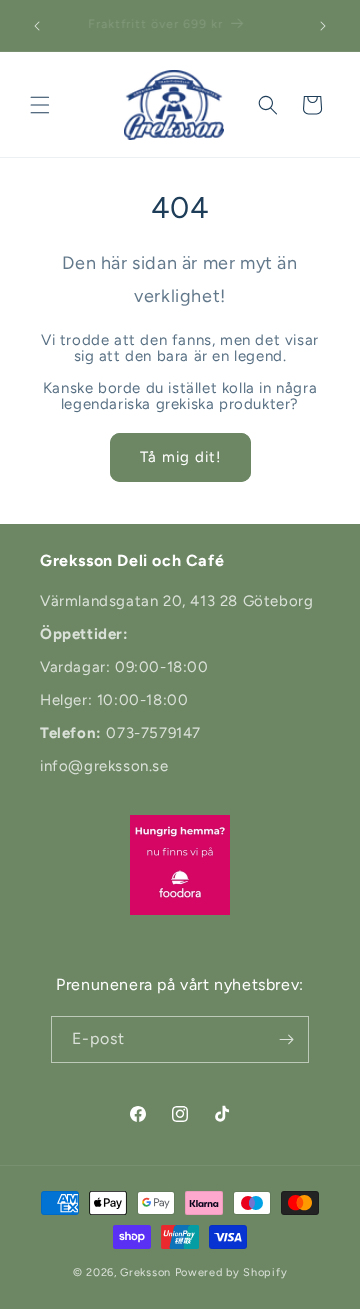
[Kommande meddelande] (323, 26)
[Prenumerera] (286, 1039)
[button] (40, 105)
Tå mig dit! (180, 457)
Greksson (147, 1272)
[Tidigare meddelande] (37, 26)
